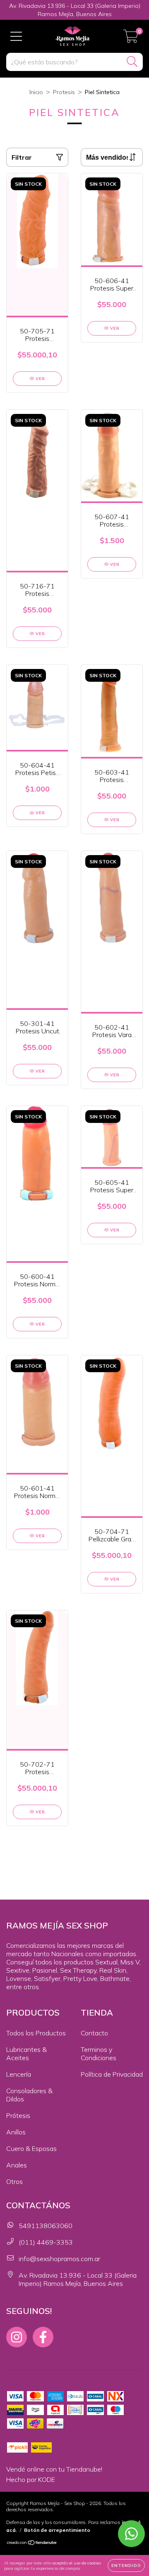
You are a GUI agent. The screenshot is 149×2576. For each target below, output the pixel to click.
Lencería (19, 2074)
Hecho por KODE (31, 2479)
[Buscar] (132, 62)
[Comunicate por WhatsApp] (131, 2534)
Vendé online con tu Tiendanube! (54, 2469)
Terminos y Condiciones (99, 2054)
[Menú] (16, 36)
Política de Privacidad (112, 2074)
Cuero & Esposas (31, 2148)
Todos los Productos (36, 2033)
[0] (131, 39)
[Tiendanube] (32, 2544)
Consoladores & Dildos (29, 2095)
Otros (14, 2181)
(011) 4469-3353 (46, 2242)
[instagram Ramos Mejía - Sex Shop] (17, 2337)
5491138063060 (46, 2226)
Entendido (126, 2565)
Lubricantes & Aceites (26, 2054)
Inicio (36, 92)
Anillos (16, 2132)
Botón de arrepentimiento (57, 2530)
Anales (17, 2165)
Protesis (64, 92)
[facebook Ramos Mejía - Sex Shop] (43, 2337)
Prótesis (18, 2115)
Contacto (94, 2033)
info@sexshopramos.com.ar (59, 2259)
